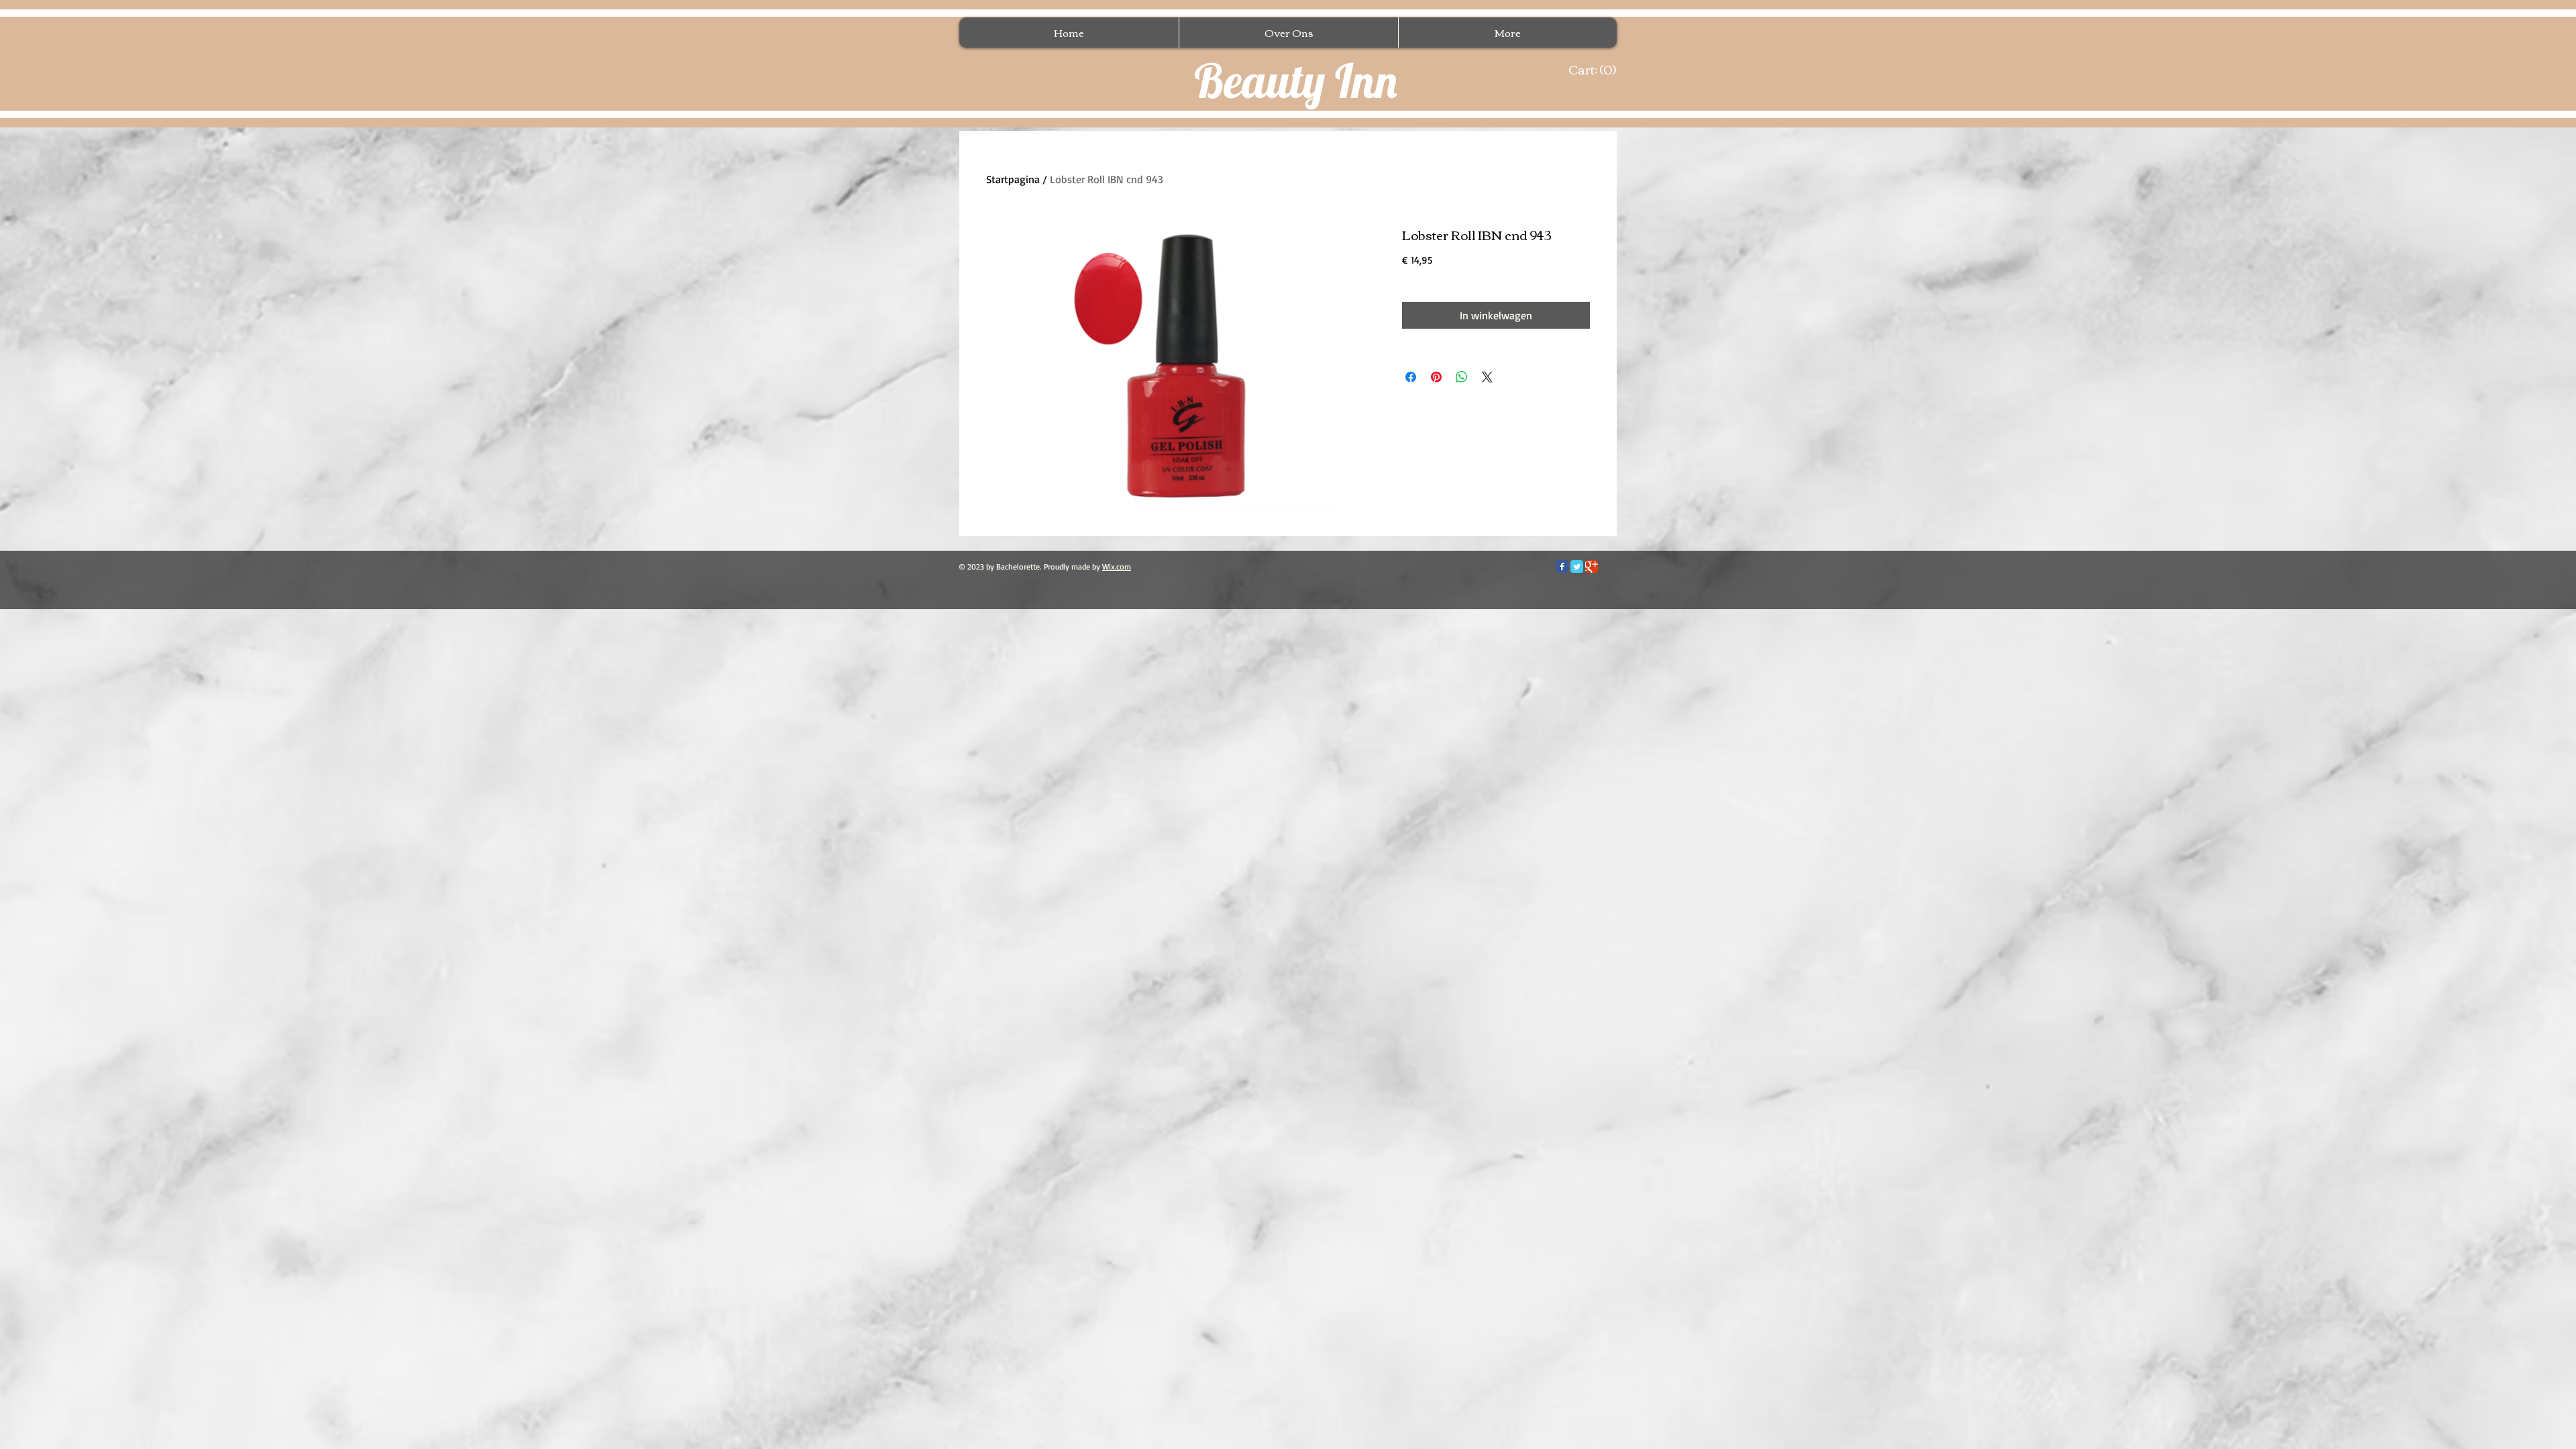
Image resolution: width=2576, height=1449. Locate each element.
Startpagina (1013, 179)
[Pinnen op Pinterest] (1436, 377)
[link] (1589, 70)
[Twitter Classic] (1577, 567)
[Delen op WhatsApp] (1462, 377)
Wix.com (1117, 567)
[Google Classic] (1592, 567)
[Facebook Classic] (1562, 567)
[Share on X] (1487, 377)
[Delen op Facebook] (1411, 377)
